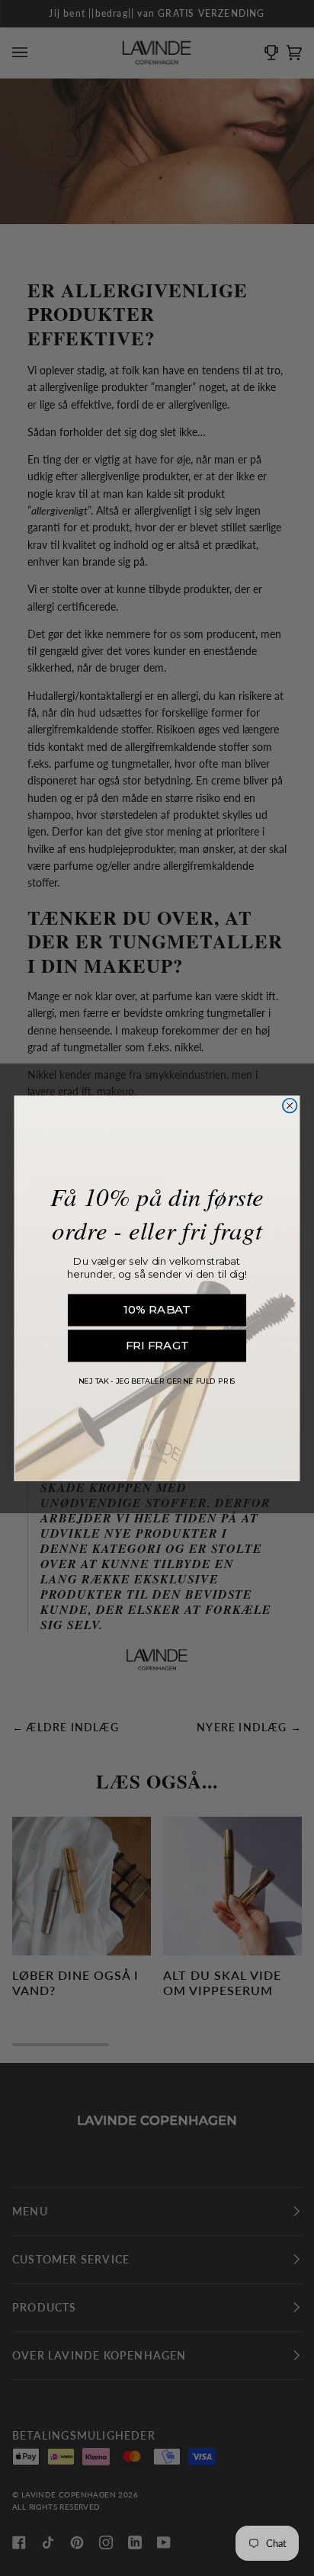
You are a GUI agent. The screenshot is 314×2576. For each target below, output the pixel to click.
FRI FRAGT (157, 1345)
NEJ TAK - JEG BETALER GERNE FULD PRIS (157, 1381)
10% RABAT (157, 1309)
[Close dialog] (290, 1105)
